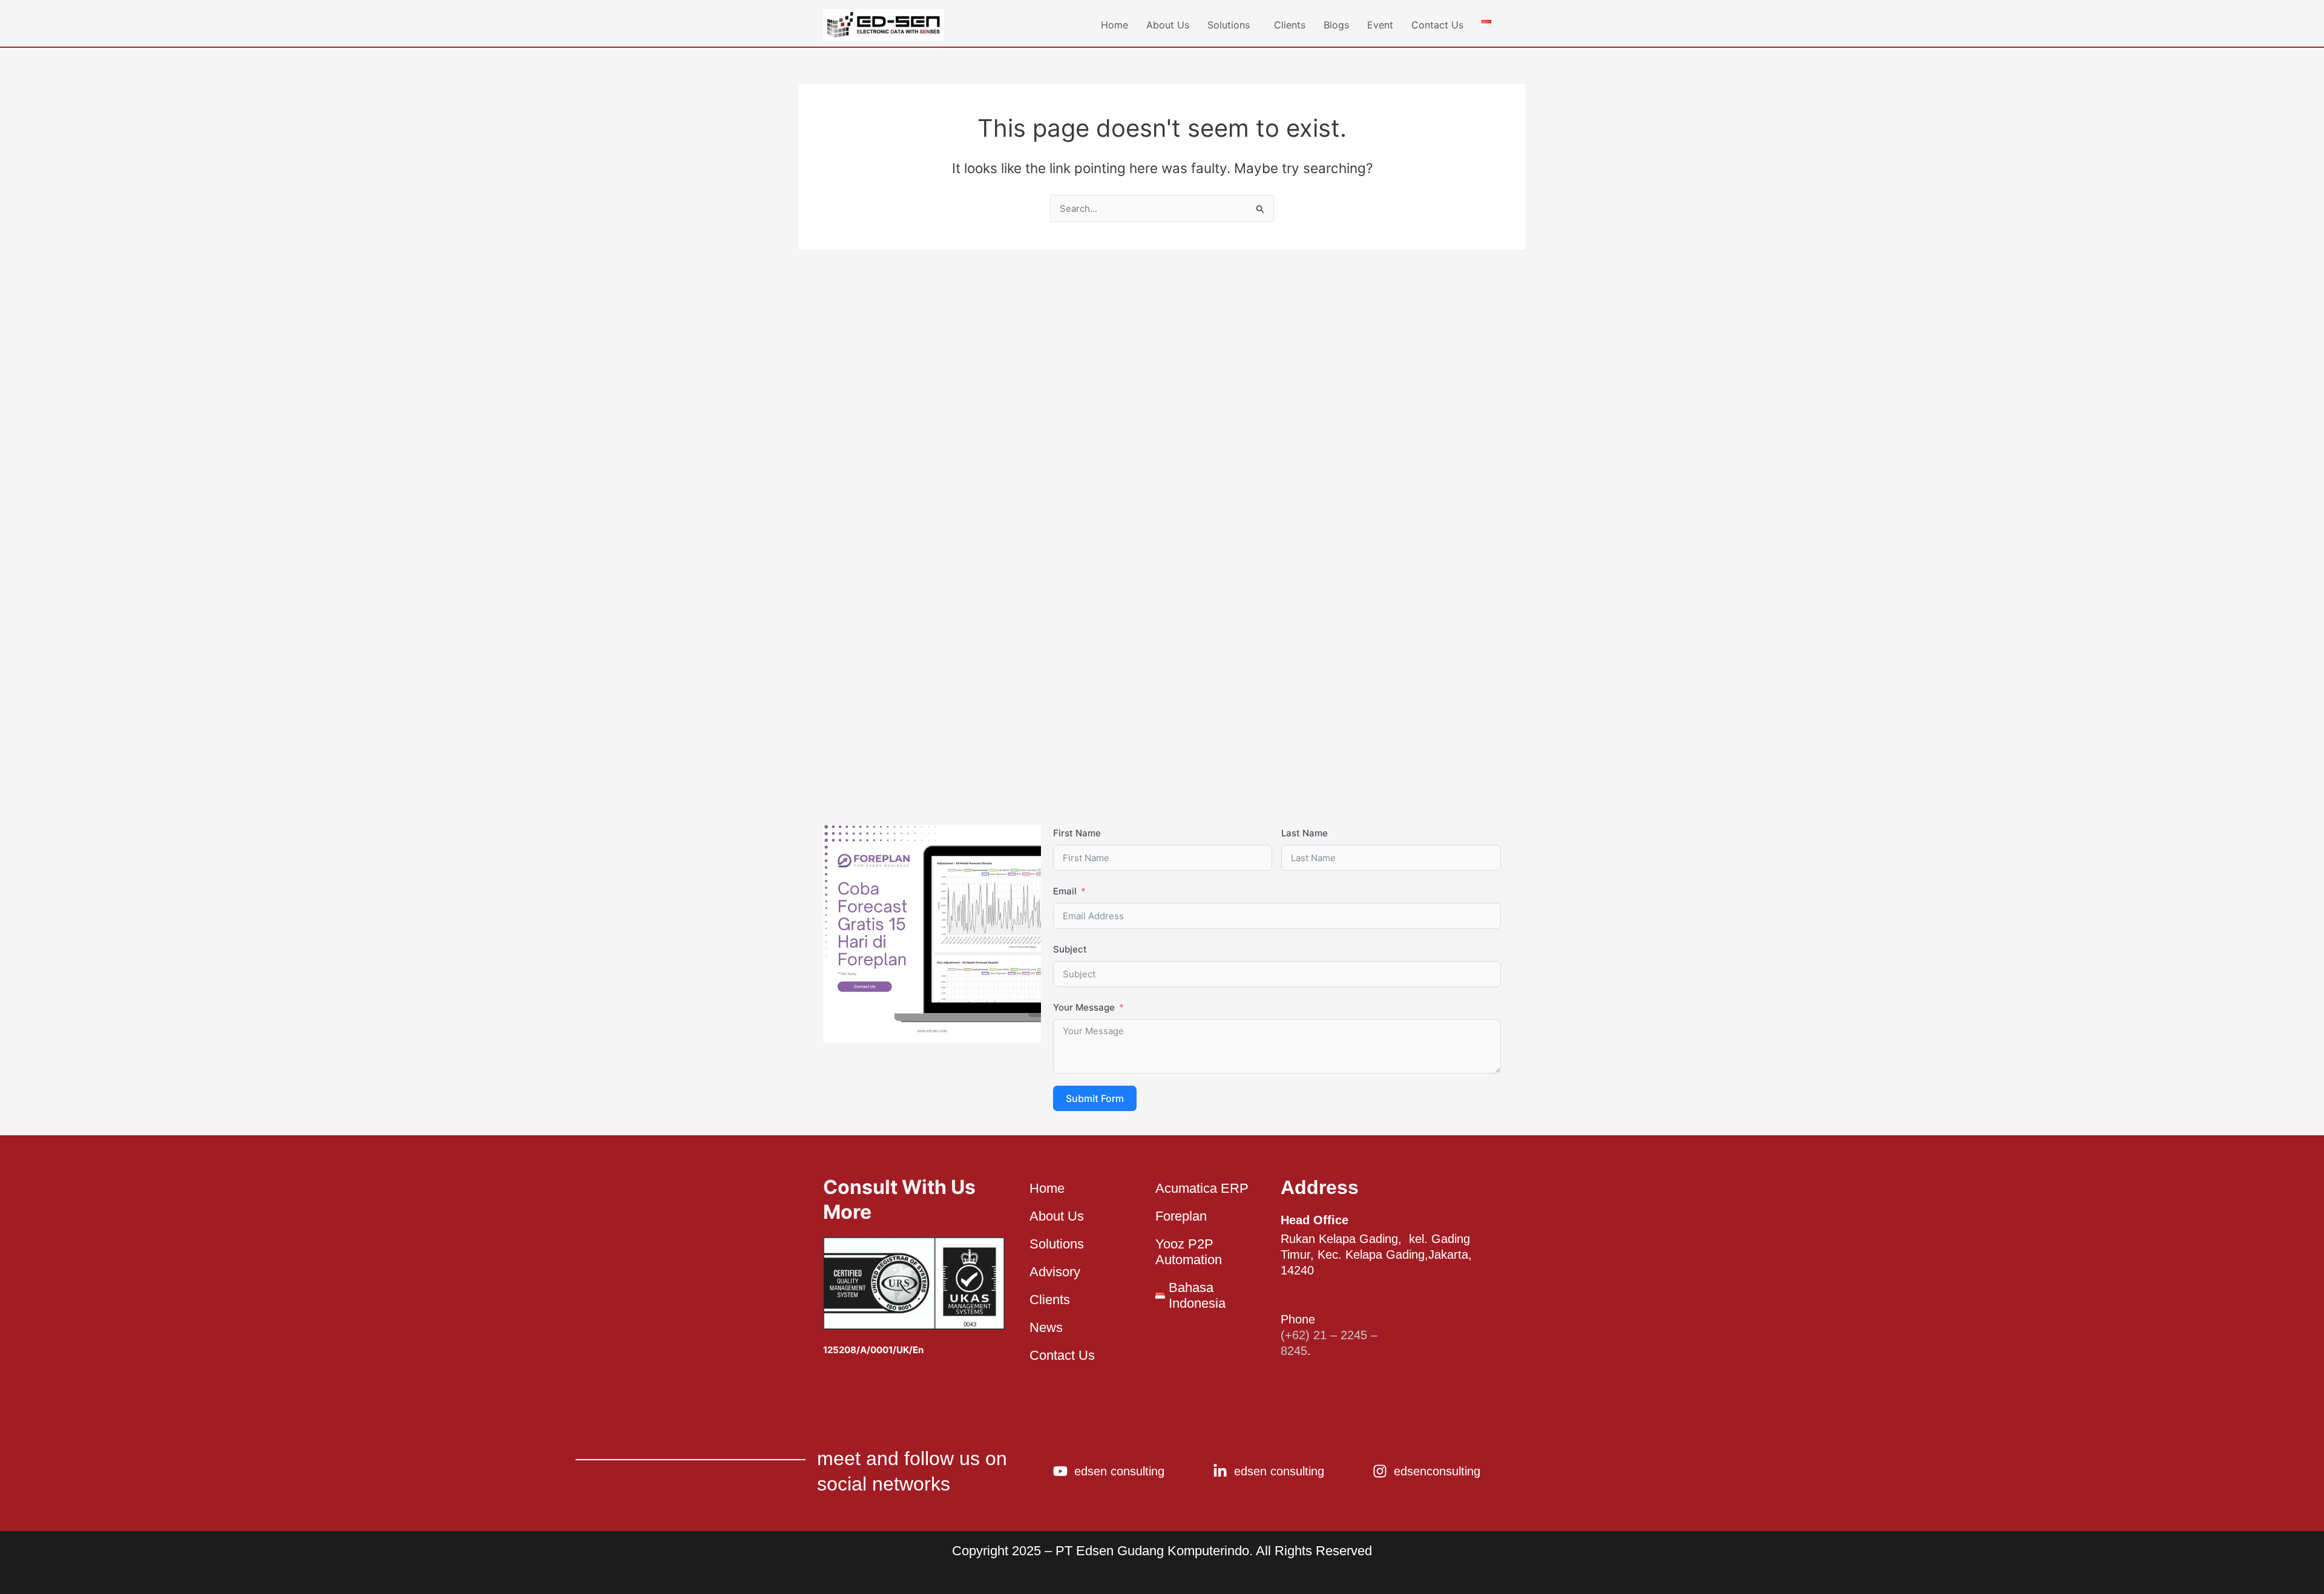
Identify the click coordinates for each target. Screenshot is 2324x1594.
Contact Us (1437, 25)
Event (1380, 25)
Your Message (1084, 1007)
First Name (1077, 833)
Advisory (1055, 1272)
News (1046, 1327)
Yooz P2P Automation (1189, 1252)
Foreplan (1181, 1216)
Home (1114, 25)
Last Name (1305, 833)
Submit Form (1095, 1098)
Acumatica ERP (1202, 1188)
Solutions (1229, 25)
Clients (1290, 25)
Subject (1070, 949)
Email (1065, 891)
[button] (1232, 25)
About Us (1168, 25)
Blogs (1336, 25)
